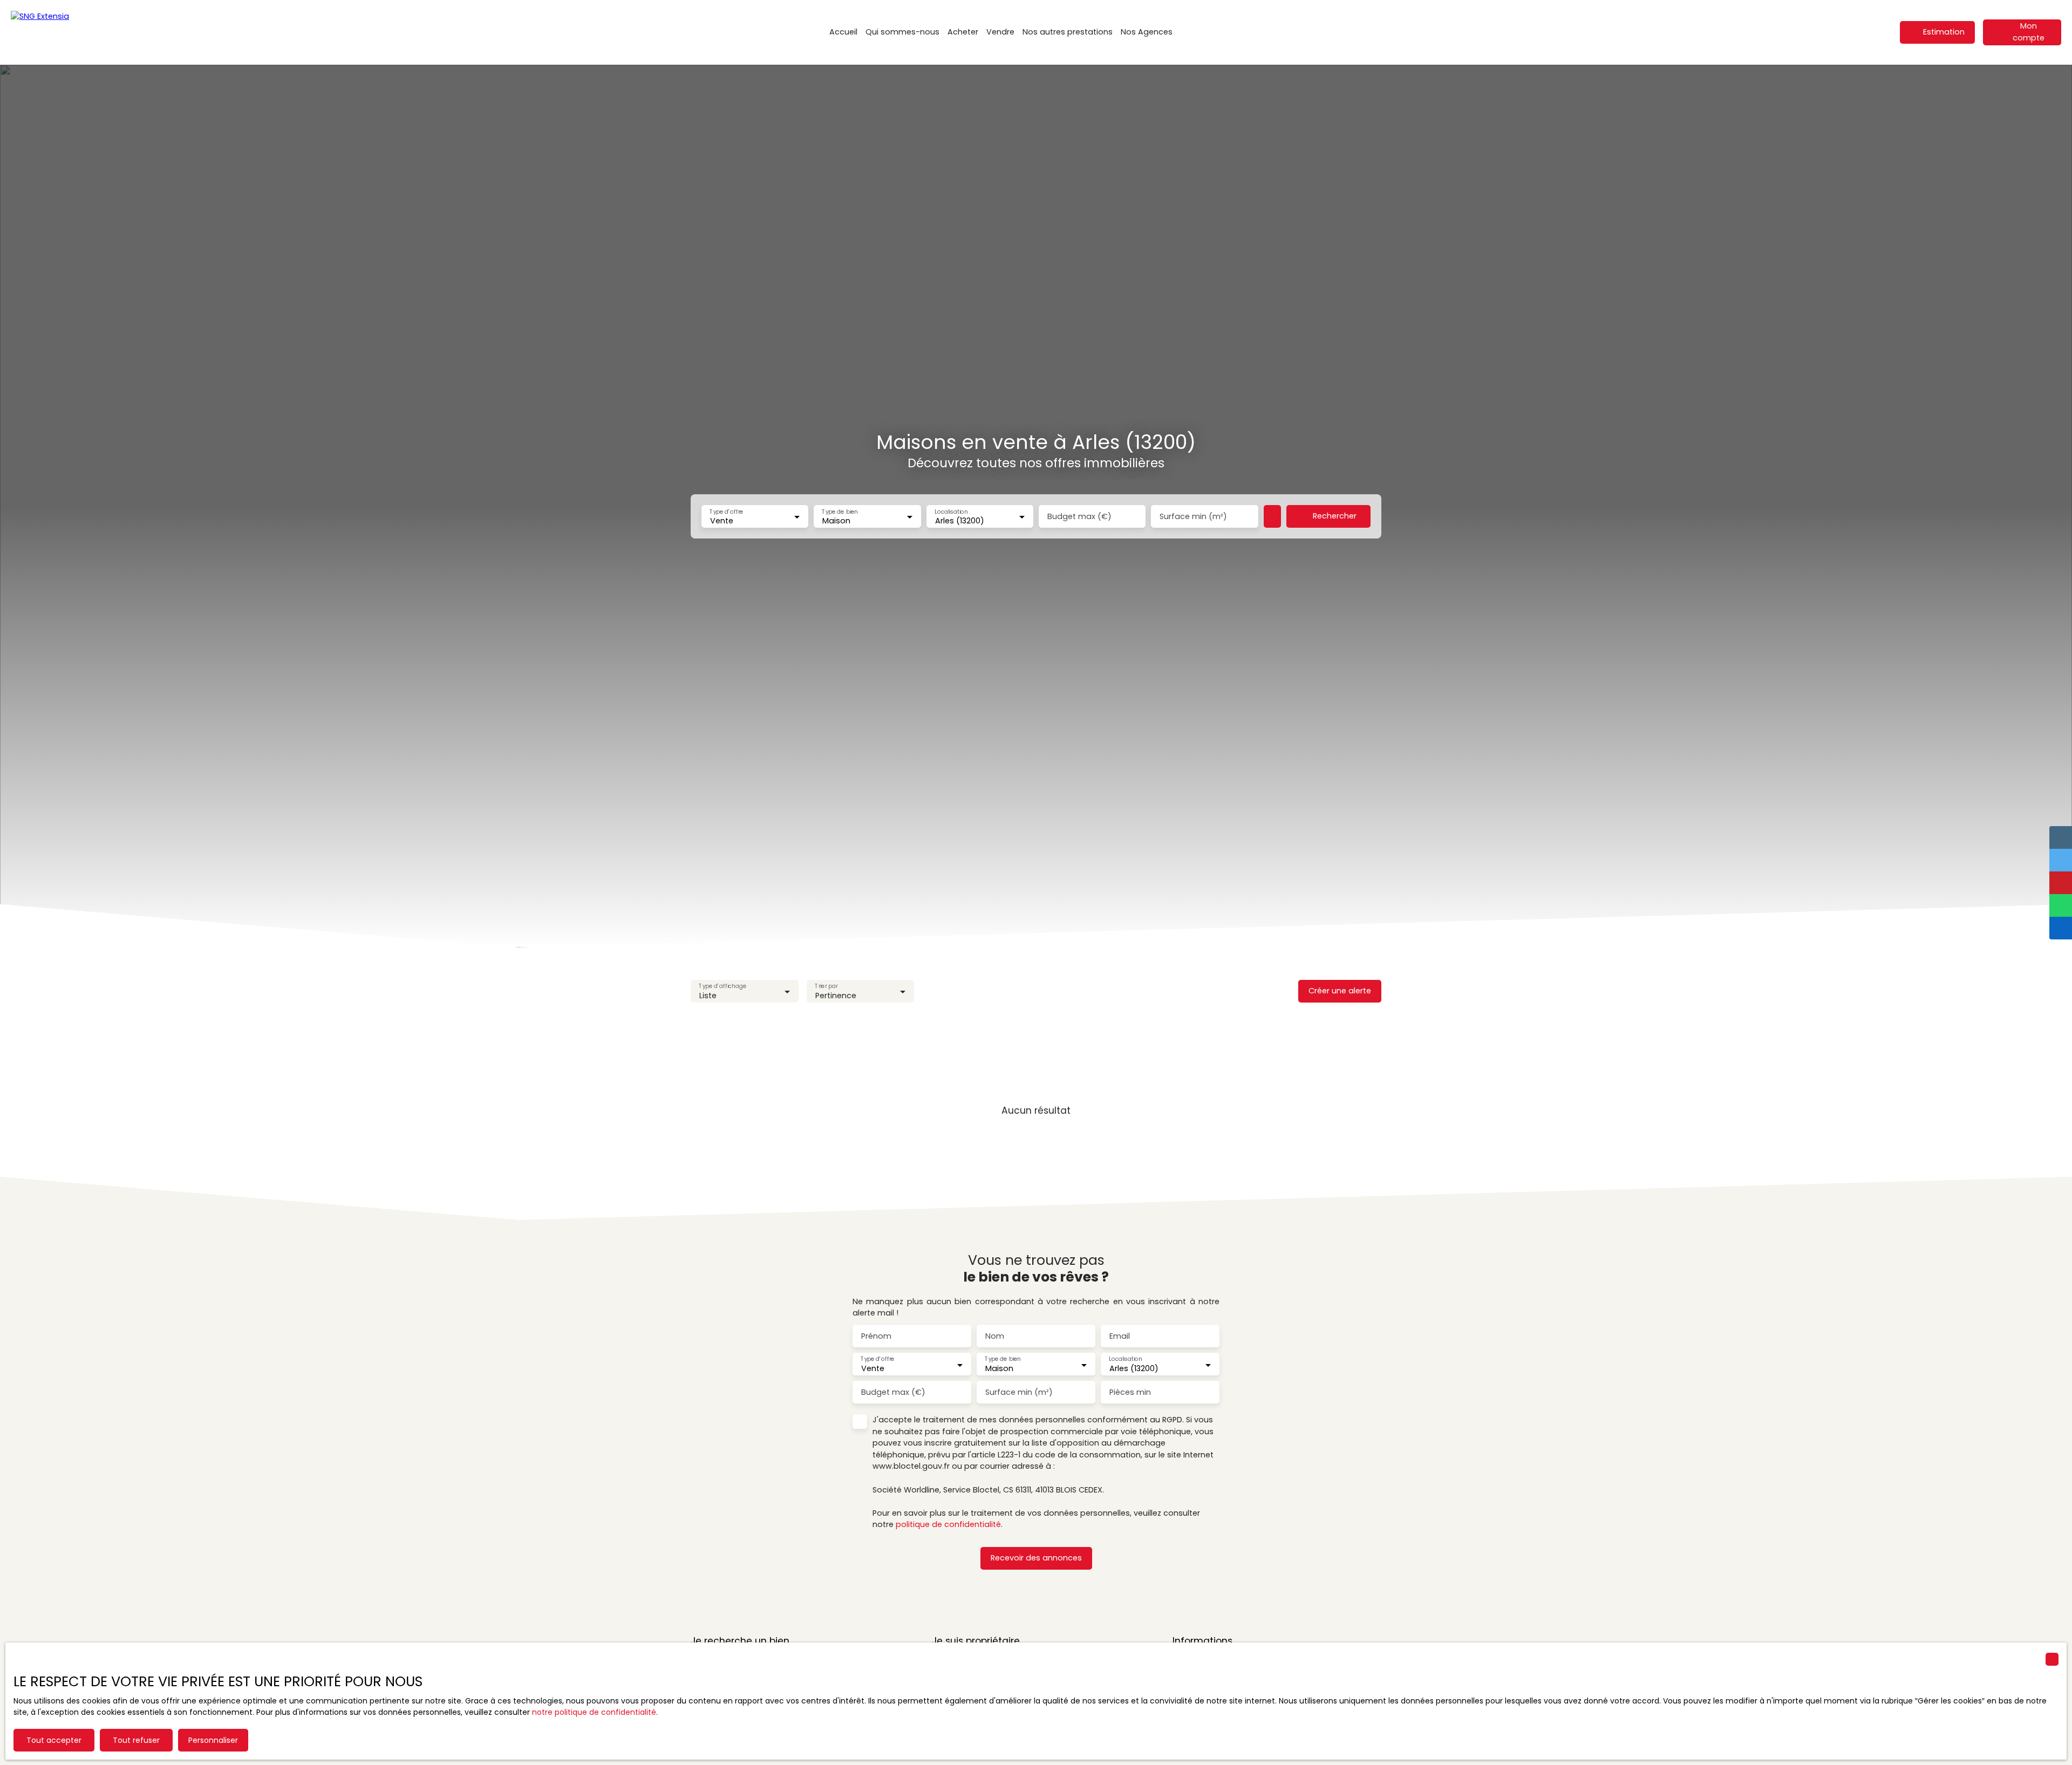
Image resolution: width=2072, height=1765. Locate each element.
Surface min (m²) (1193, 516)
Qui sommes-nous (902, 32)
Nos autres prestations (1068, 32)
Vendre (1000, 32)
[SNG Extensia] (65, 32)
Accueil (843, 32)
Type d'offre (726, 511)
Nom (995, 1336)
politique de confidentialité (948, 1524)
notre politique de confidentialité (594, 1712)
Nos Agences (1147, 32)
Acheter (963, 32)
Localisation (951, 511)
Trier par (826, 986)
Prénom (876, 1336)
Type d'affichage (723, 986)
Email (1120, 1336)
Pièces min (1130, 1392)
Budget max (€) (1079, 516)
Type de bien (840, 511)
